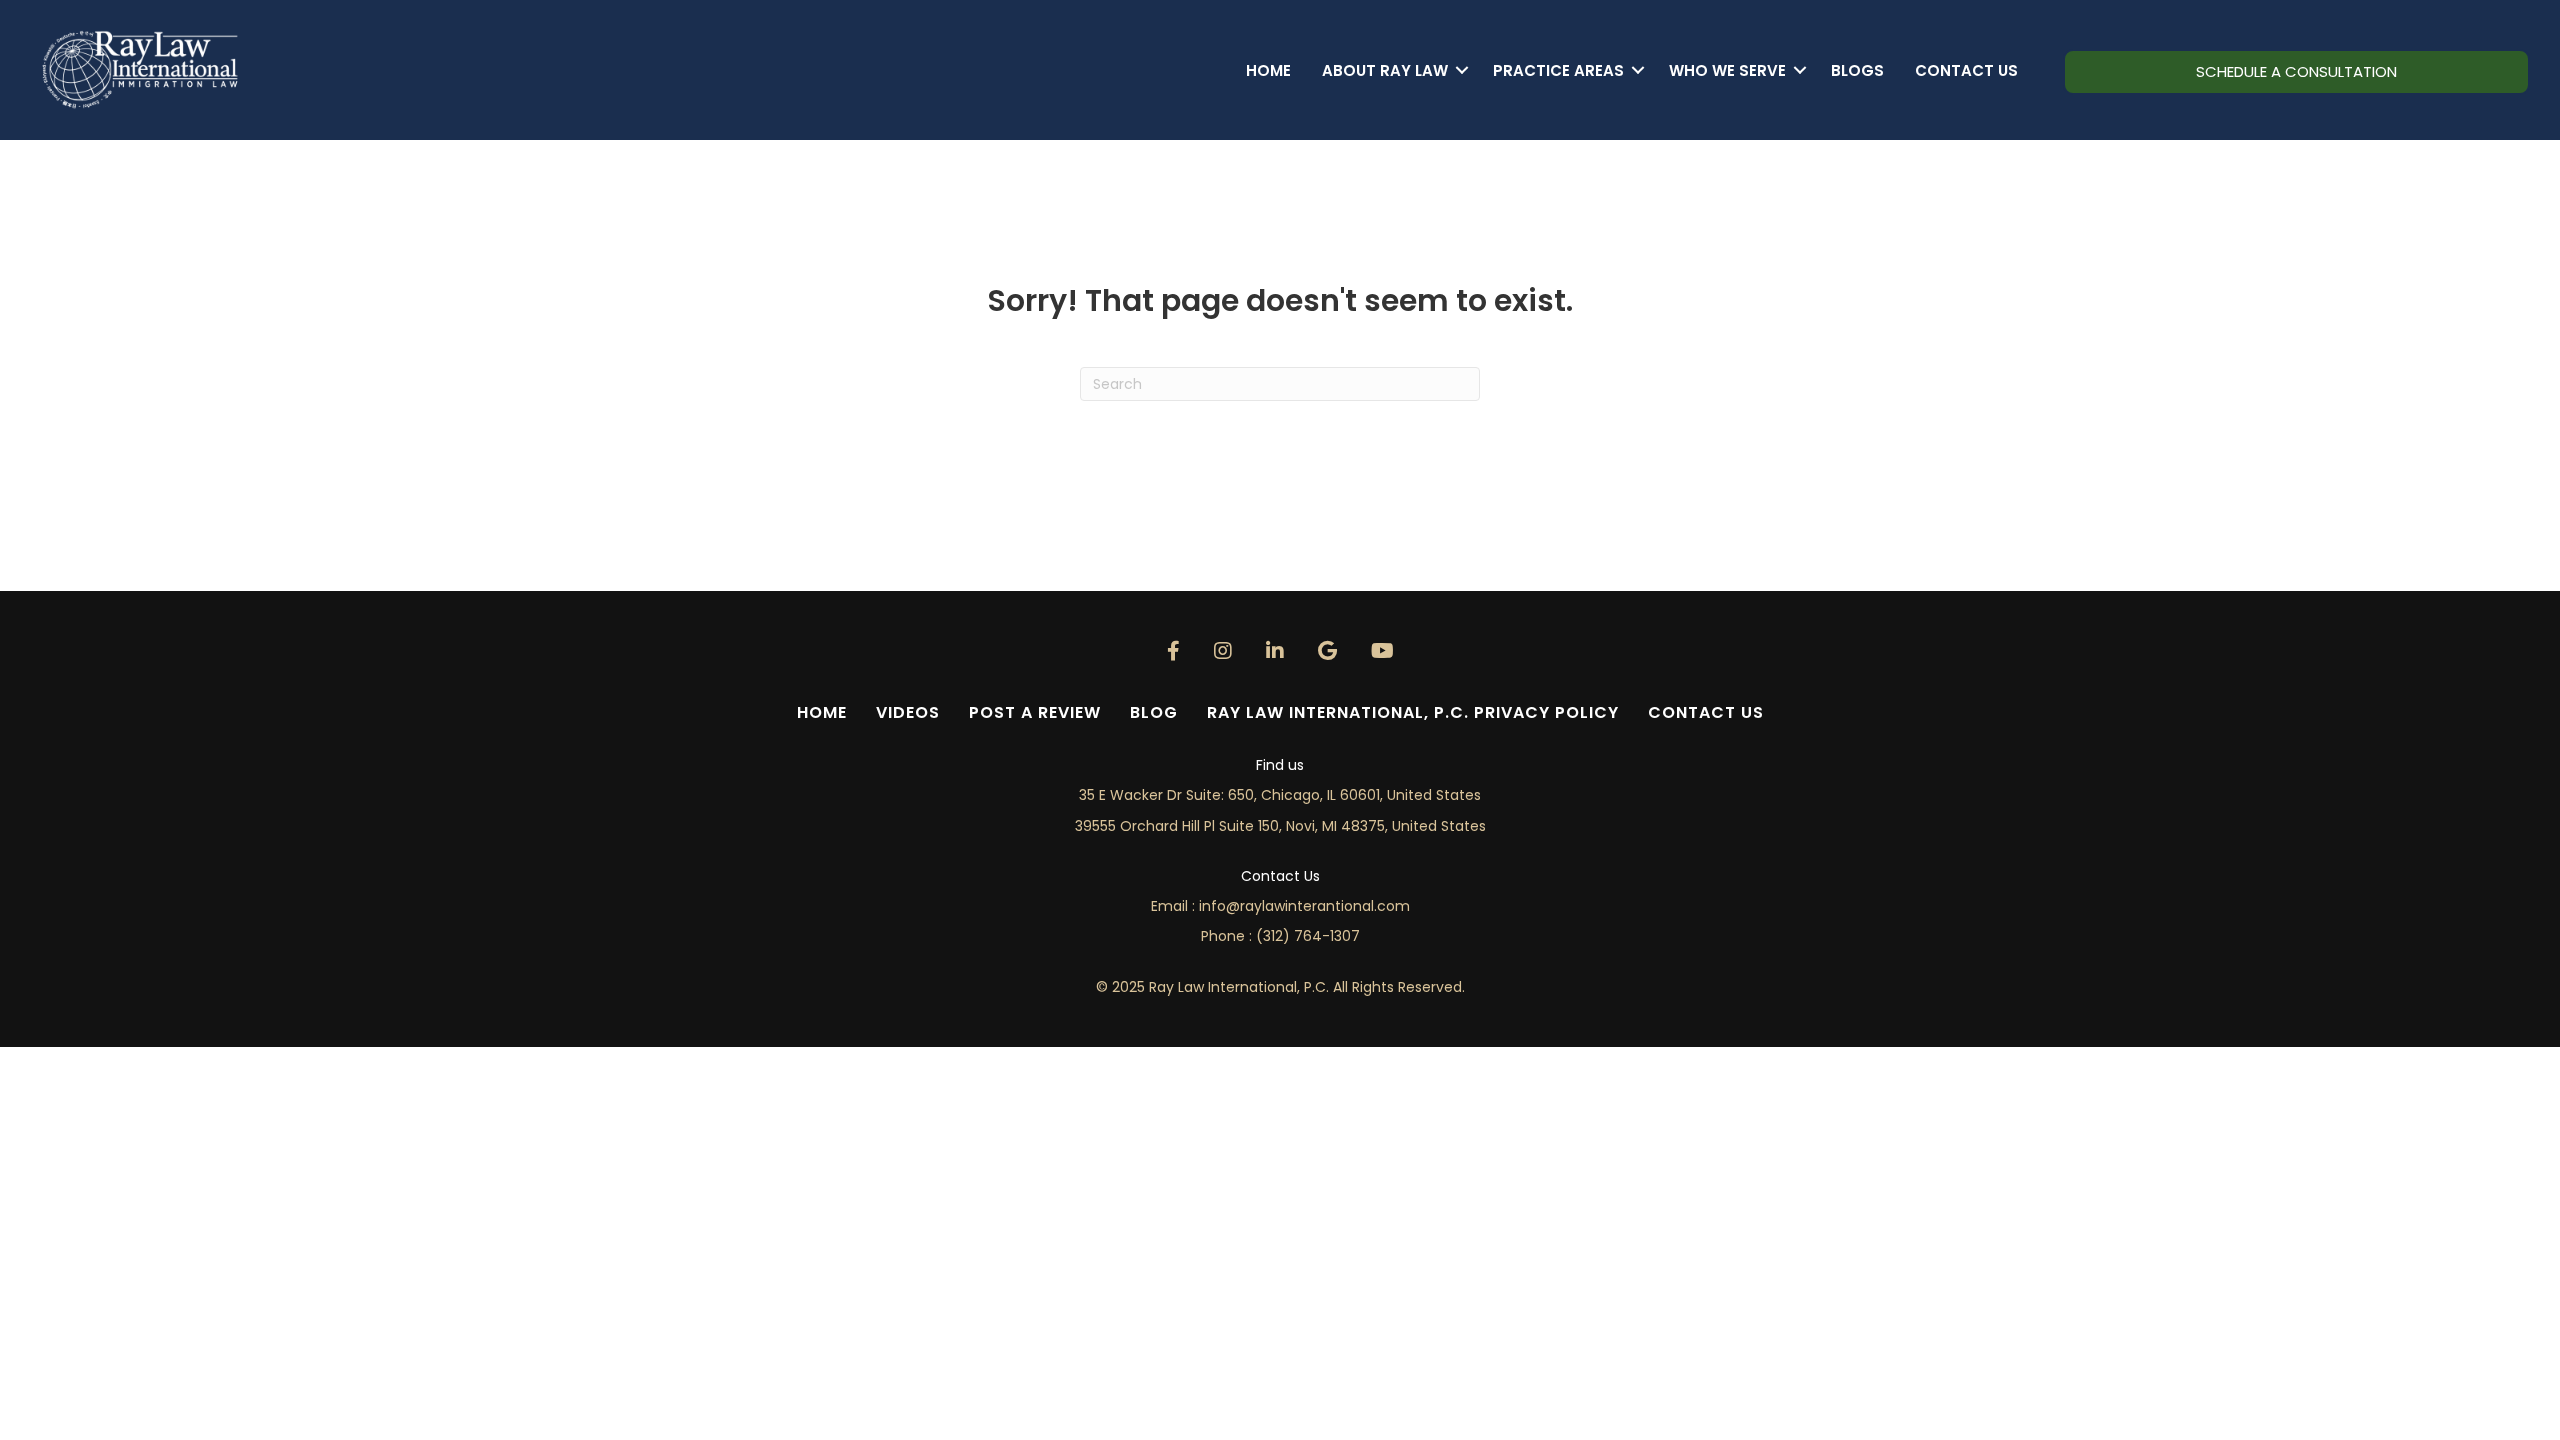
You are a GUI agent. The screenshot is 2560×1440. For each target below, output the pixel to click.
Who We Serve (1727, 70)
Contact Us (1966, 70)
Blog (1154, 712)
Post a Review (1035, 712)
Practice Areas (1558, 70)
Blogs (1857, 70)
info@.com (1304, 906)
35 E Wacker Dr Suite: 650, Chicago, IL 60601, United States (1280, 795)
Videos (908, 712)
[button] (1462, 70)
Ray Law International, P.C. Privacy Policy (1413, 712)
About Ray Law (1385, 70)
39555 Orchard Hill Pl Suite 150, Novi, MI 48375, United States (1280, 826)
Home (1268, 70)
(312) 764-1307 (1308, 936)
